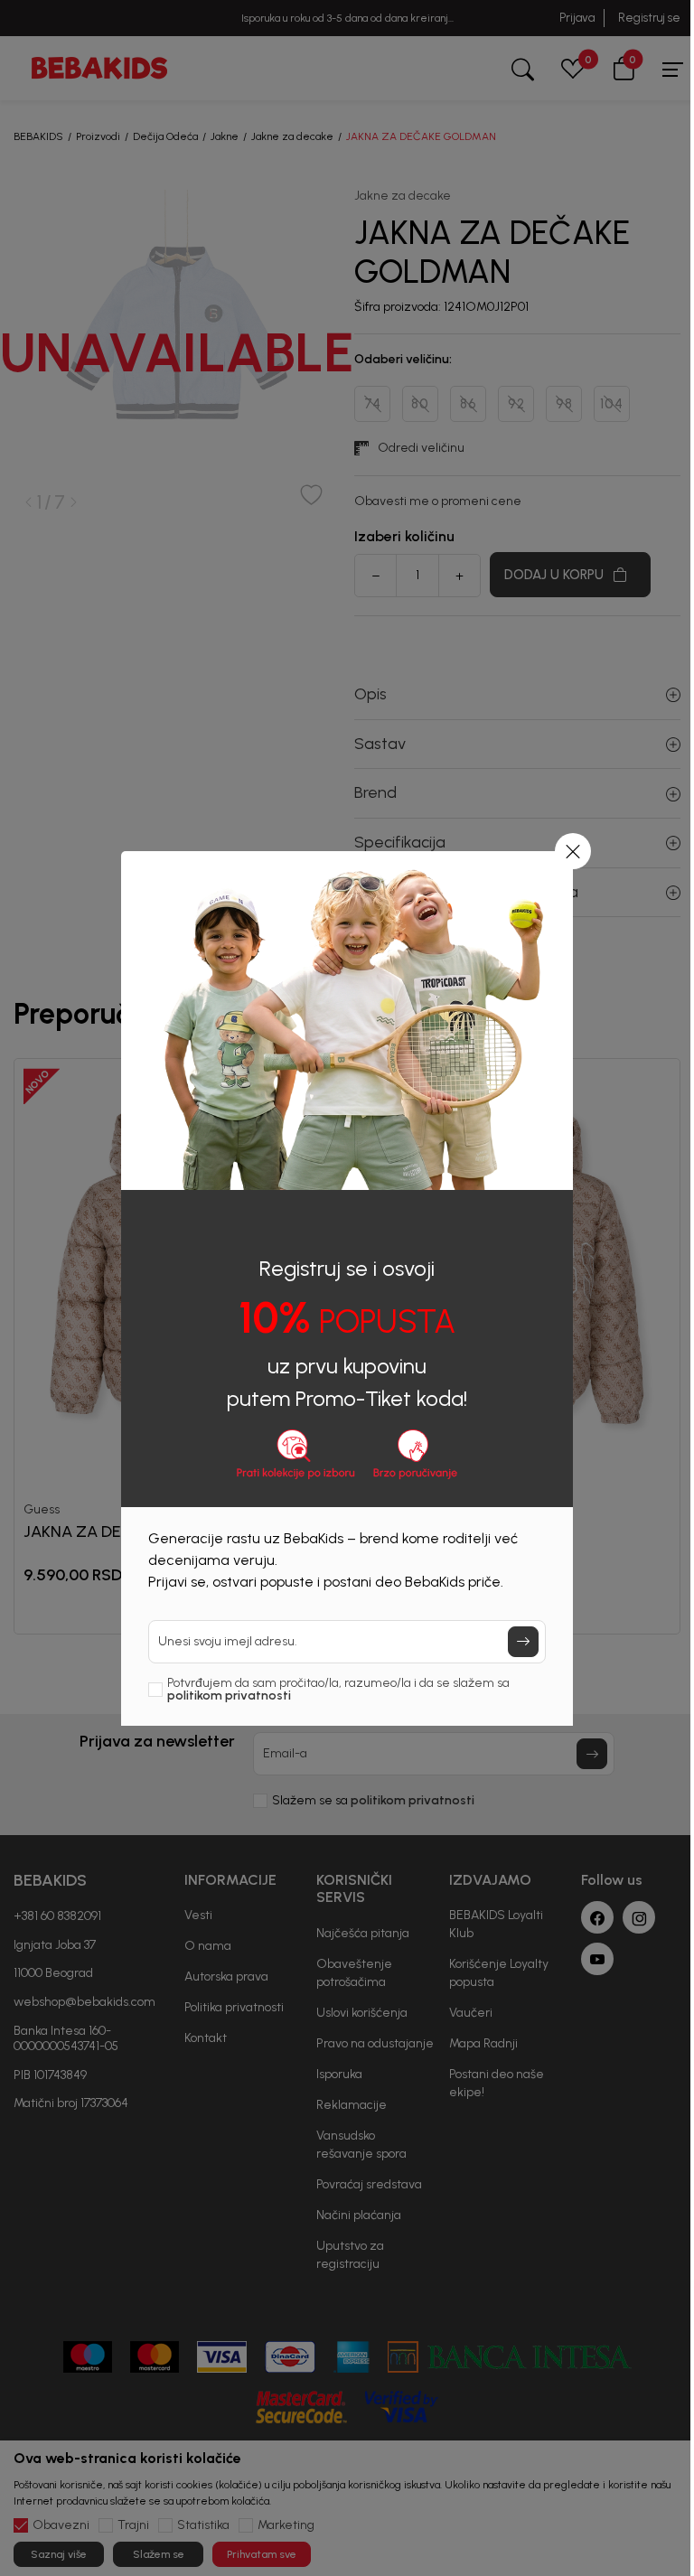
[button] (573, 851)
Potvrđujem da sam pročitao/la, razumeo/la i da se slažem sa (338, 1690)
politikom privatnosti (229, 1695)
